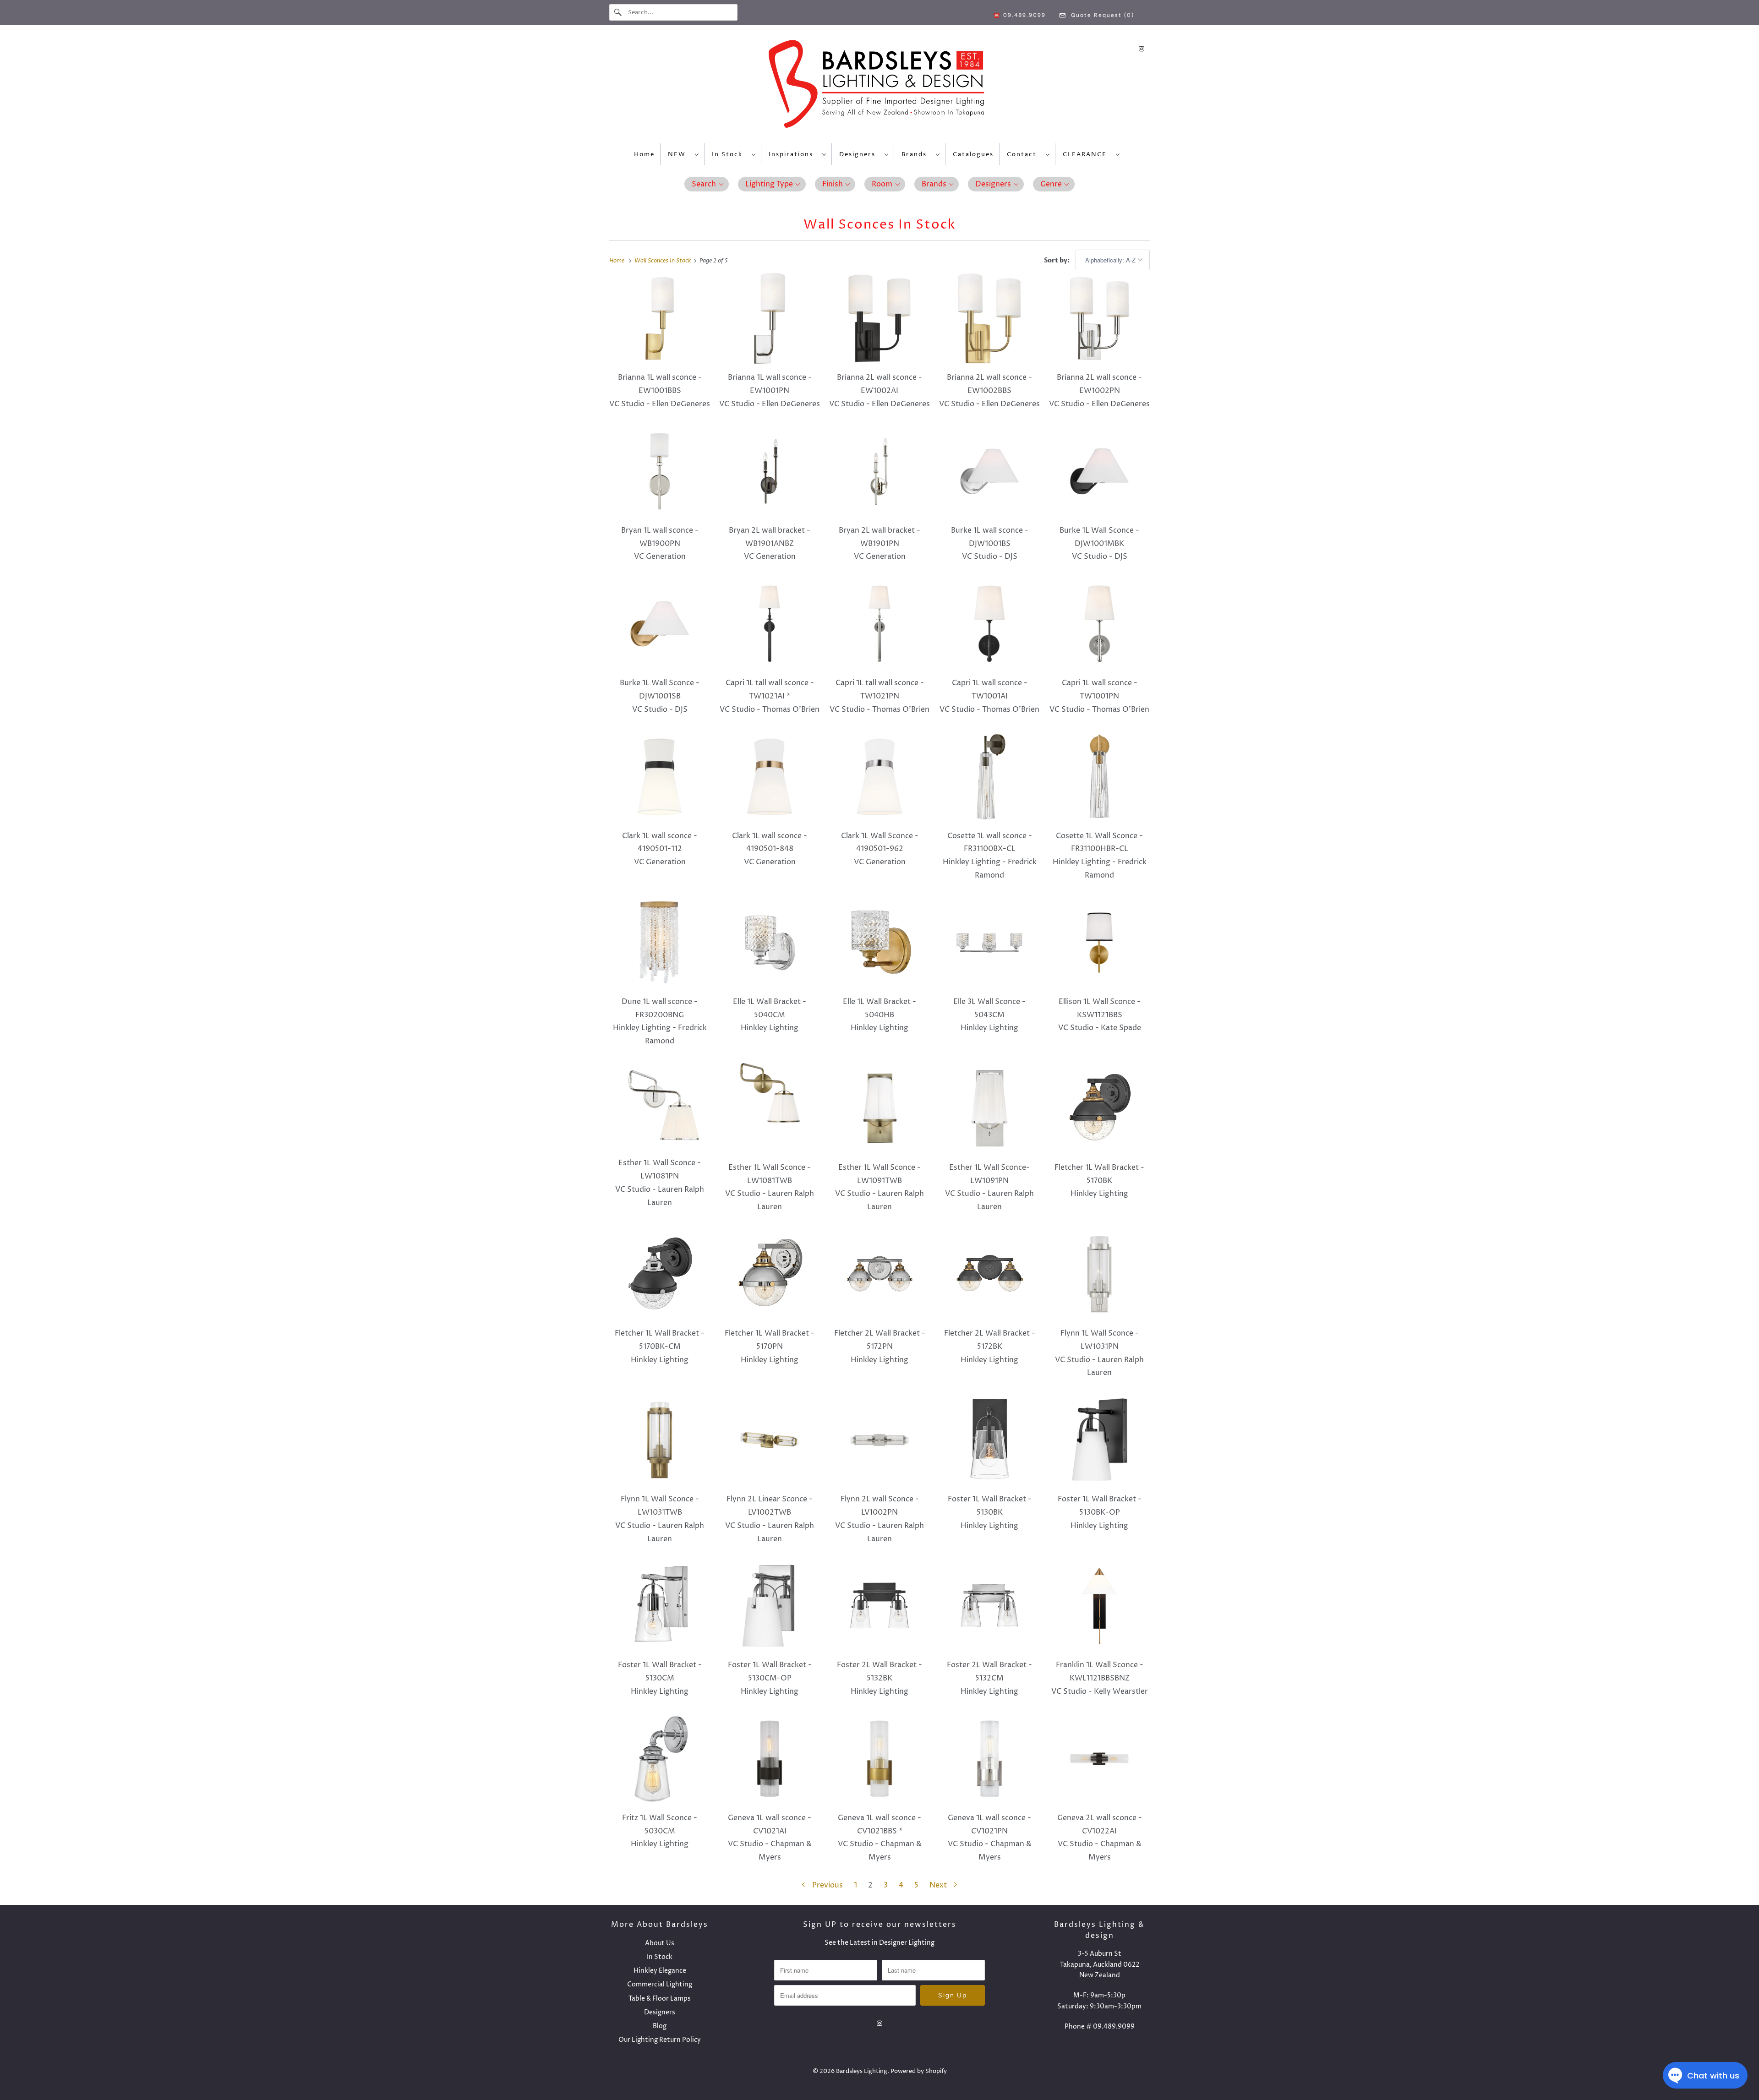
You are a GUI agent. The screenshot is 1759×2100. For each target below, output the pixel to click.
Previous (827, 1885)
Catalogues (973, 154)
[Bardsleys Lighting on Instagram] (1142, 49)
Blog (660, 2026)
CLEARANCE (1087, 154)
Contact (1024, 154)
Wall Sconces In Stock (880, 225)
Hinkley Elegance (660, 1971)
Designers (860, 154)
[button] (707, 184)
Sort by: (1057, 260)
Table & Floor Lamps (660, 1999)
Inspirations (793, 154)
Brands (916, 154)
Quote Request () (1101, 15)
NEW (679, 154)
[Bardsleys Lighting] (879, 86)
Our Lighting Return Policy (660, 2040)
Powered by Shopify (919, 2071)
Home (644, 154)
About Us (660, 1943)
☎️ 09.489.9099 (1019, 15)
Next (939, 1885)
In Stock (729, 154)
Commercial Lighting (660, 1984)
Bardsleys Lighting (862, 2071)
